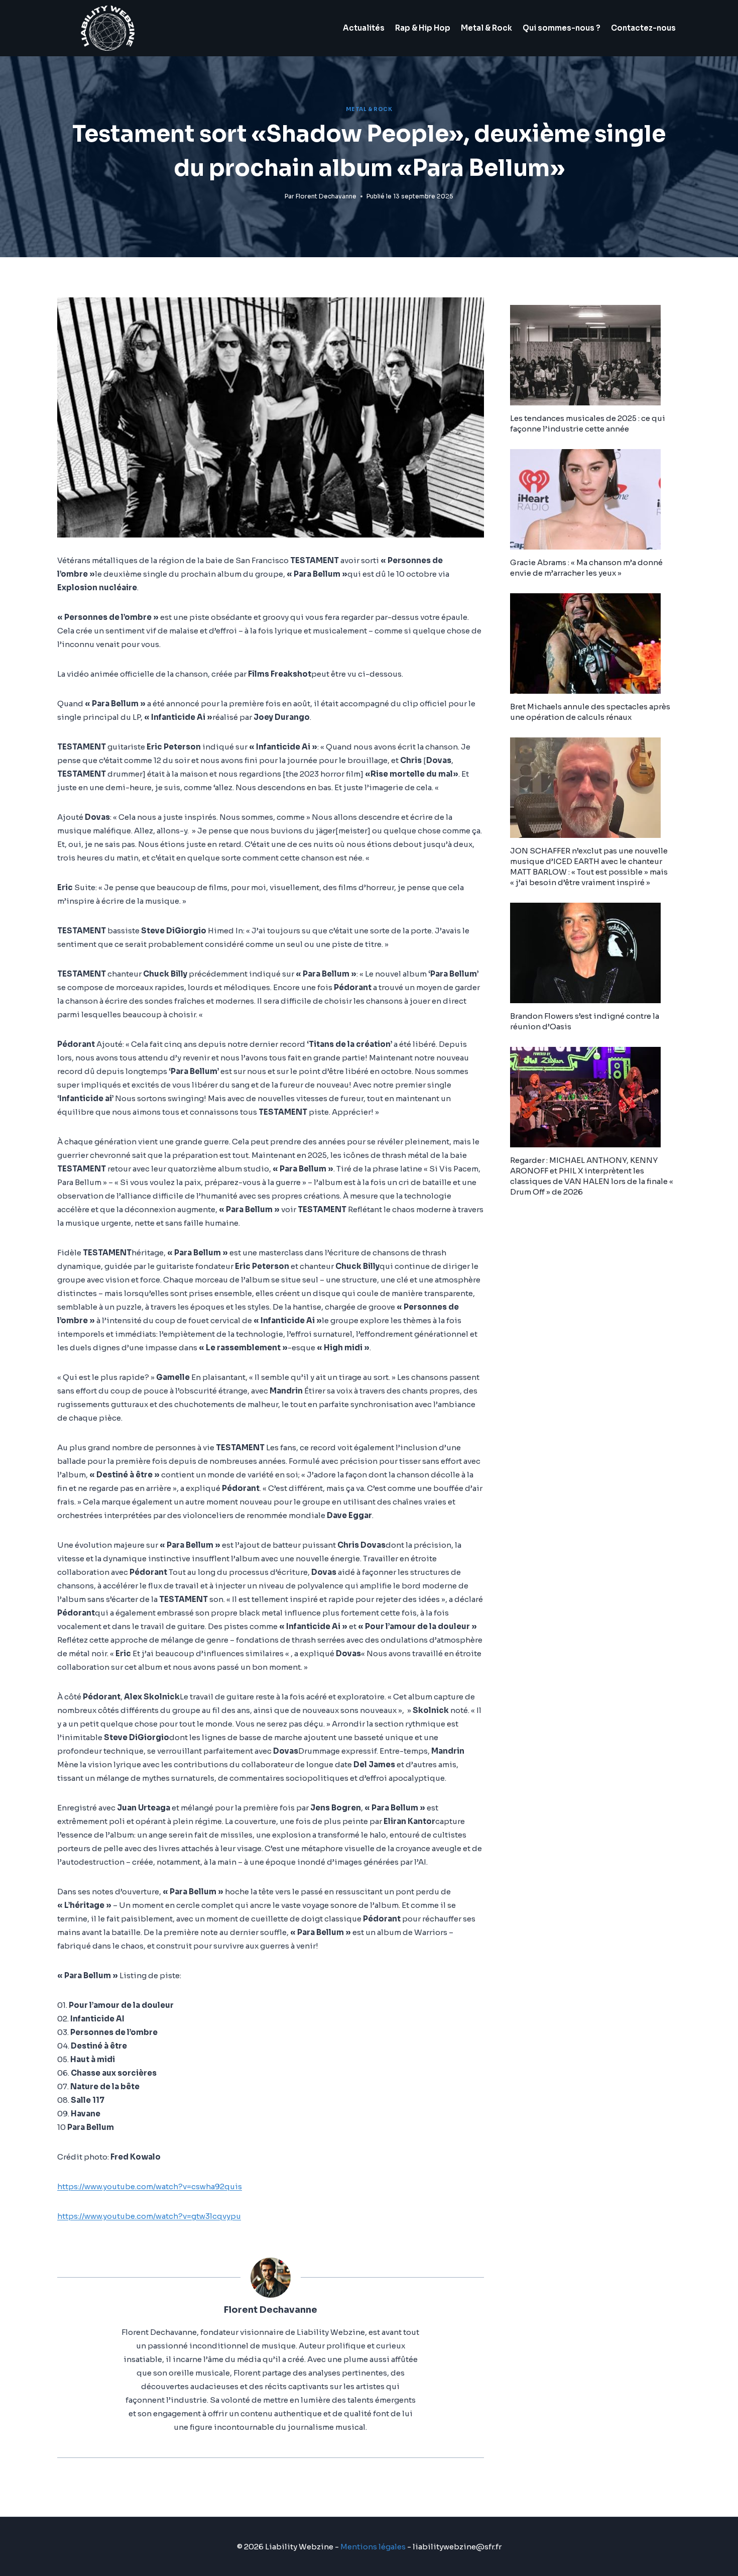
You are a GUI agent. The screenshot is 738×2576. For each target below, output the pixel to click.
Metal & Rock (486, 28)
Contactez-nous (643, 28)
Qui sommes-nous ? (562, 28)
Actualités (364, 28)
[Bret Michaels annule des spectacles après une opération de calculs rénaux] (595, 643)
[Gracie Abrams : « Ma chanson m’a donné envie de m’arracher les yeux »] (595, 499)
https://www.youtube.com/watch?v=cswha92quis (150, 2186)
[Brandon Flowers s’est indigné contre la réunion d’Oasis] (595, 953)
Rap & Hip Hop (423, 28)
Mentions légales (373, 2547)
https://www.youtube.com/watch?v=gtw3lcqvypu (149, 2216)
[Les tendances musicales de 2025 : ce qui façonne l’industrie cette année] (595, 355)
